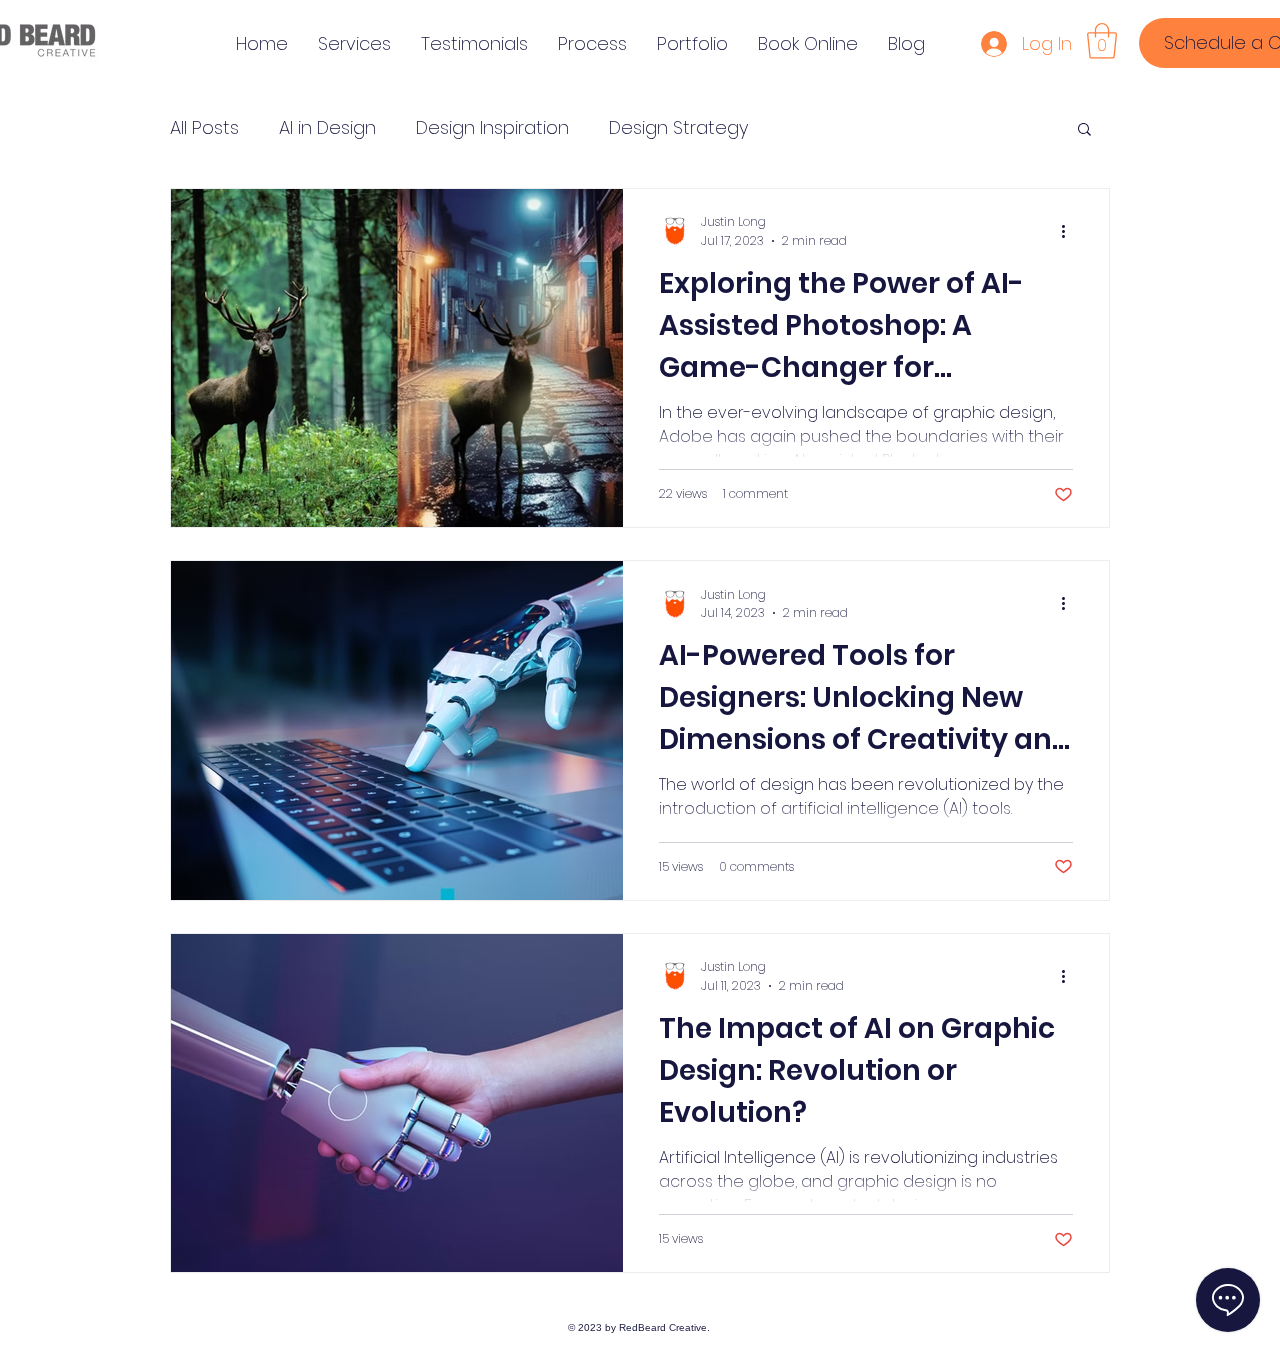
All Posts (204, 128)
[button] (1102, 41)
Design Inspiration (492, 128)
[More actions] (1070, 231)
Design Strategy (678, 128)
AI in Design (327, 128)
